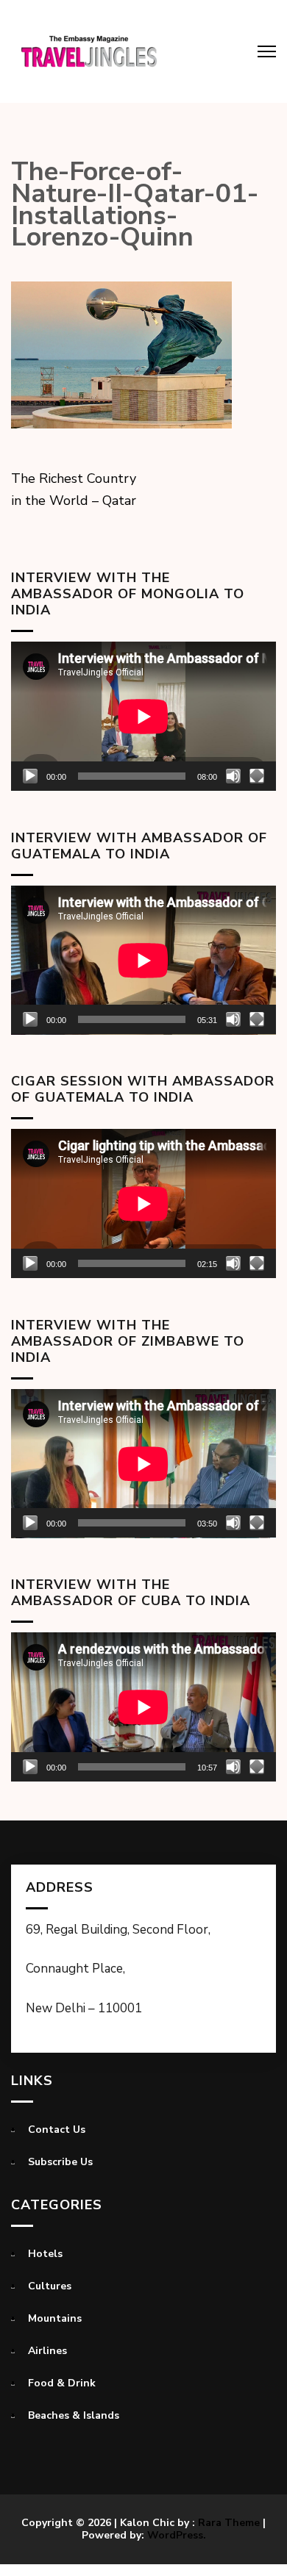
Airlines (47, 2351)
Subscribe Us (60, 2162)
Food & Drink (62, 2383)
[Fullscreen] (257, 776)
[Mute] (233, 776)
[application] (143, 716)
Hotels (45, 2254)
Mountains (55, 2318)
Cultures (50, 2286)
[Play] (30, 776)
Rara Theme (229, 2523)
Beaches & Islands (74, 2415)
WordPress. (177, 2535)
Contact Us (57, 2130)
